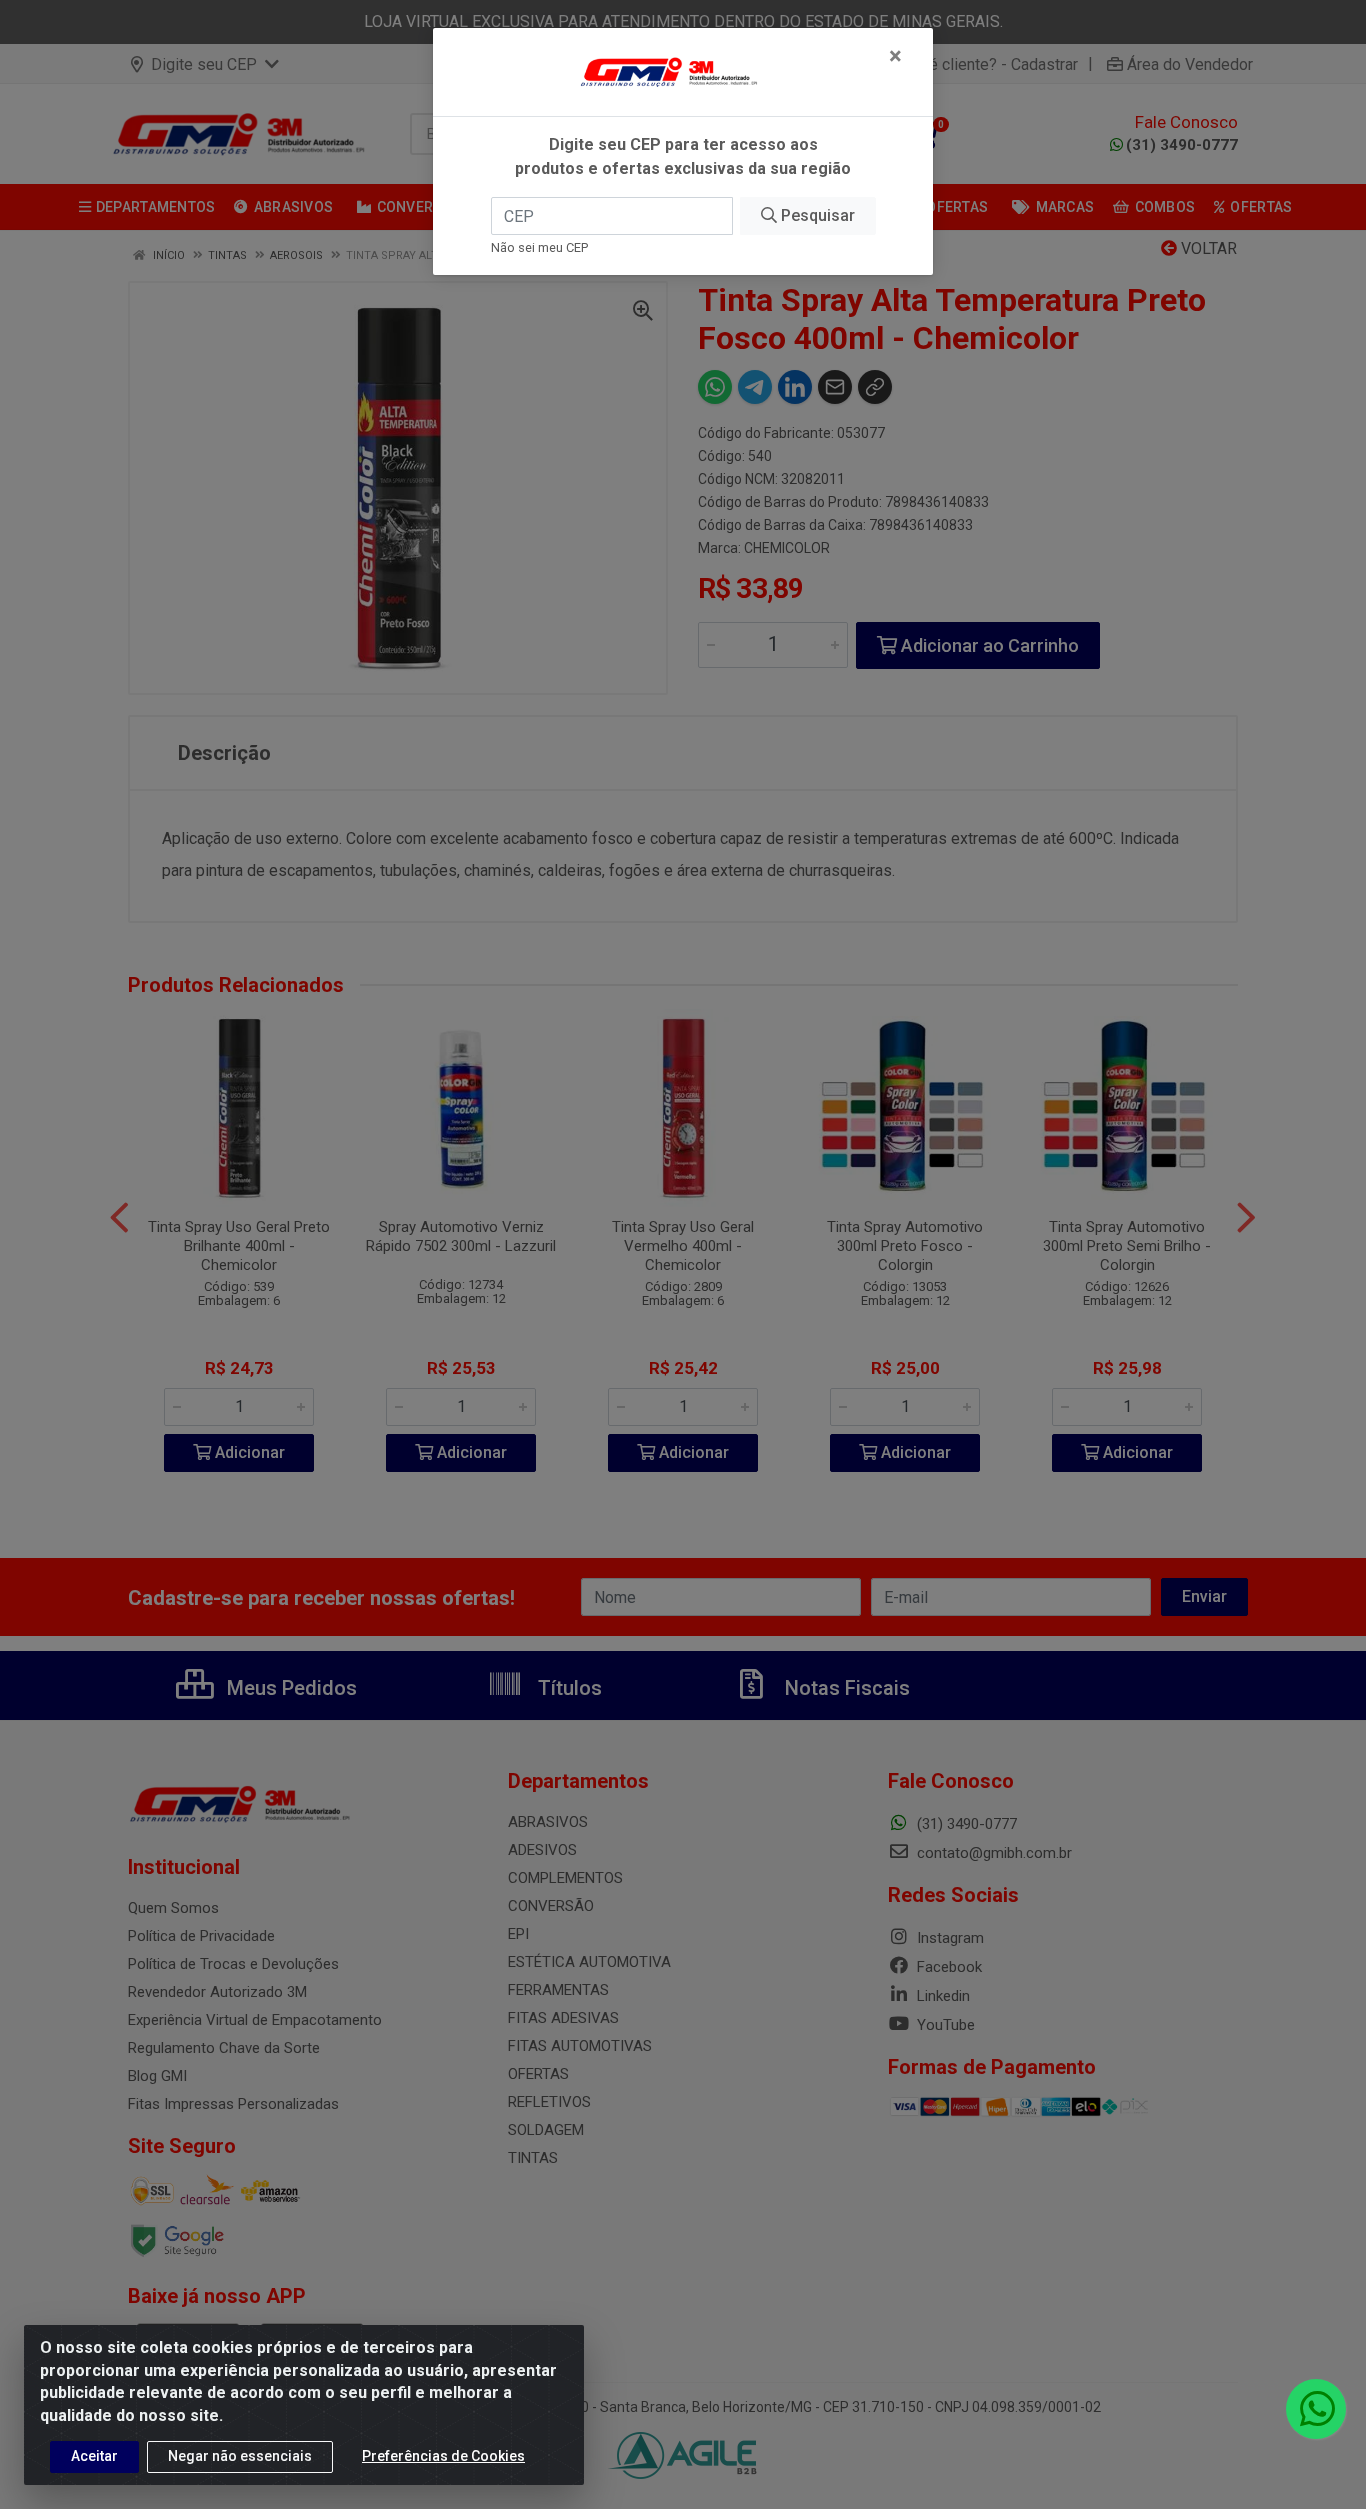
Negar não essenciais (240, 2456)
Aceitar (94, 2456)
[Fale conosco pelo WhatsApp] (1316, 2409)
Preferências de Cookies (443, 2456)
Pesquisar (816, 215)
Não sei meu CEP (539, 247)
